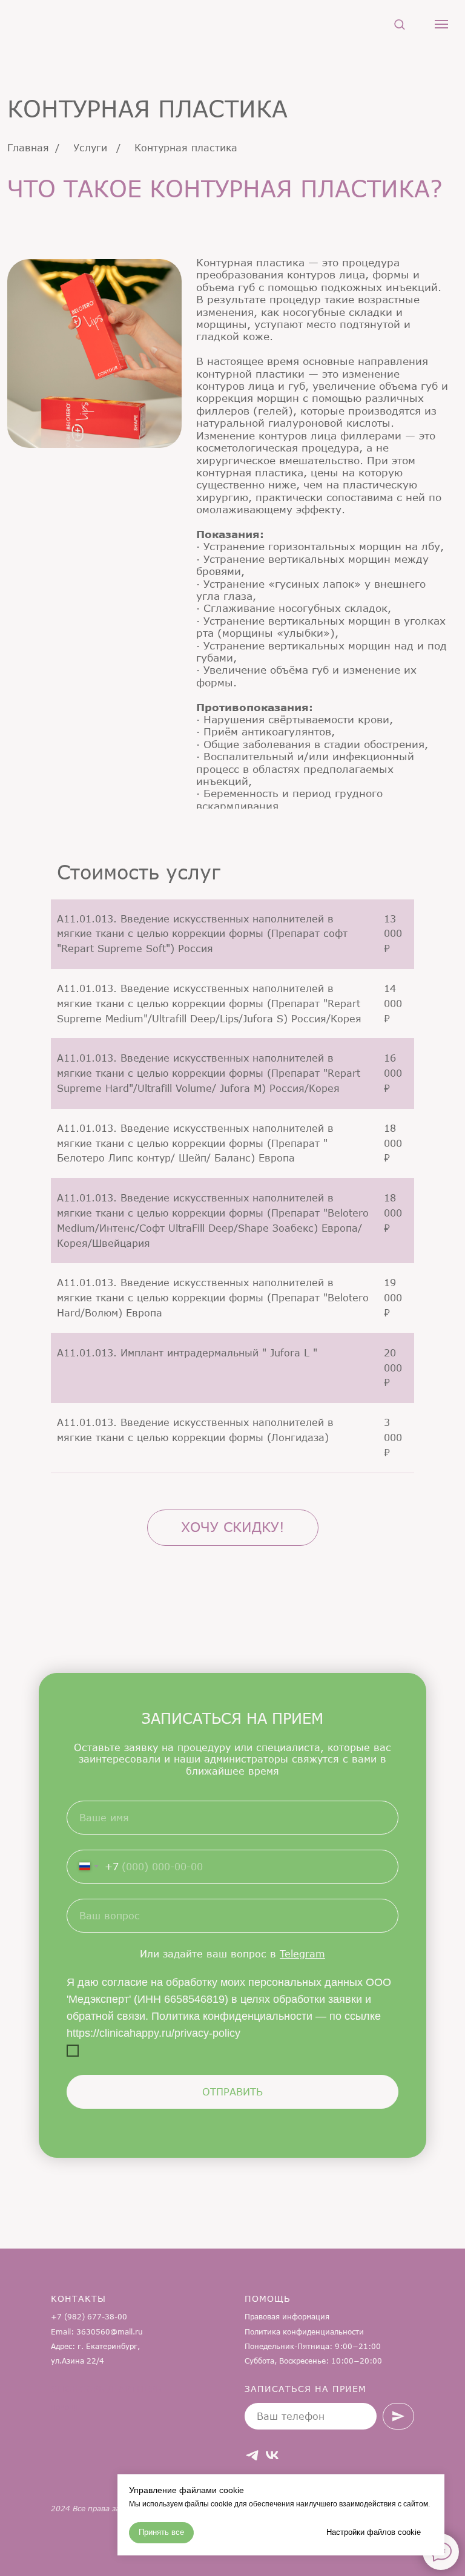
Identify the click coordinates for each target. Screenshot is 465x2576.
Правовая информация (287, 2317)
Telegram (302, 1953)
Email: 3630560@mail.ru (97, 2332)
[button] (399, 24)
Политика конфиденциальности (304, 2332)
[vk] (272, 2455)
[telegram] (252, 2455)
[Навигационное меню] (441, 24)
